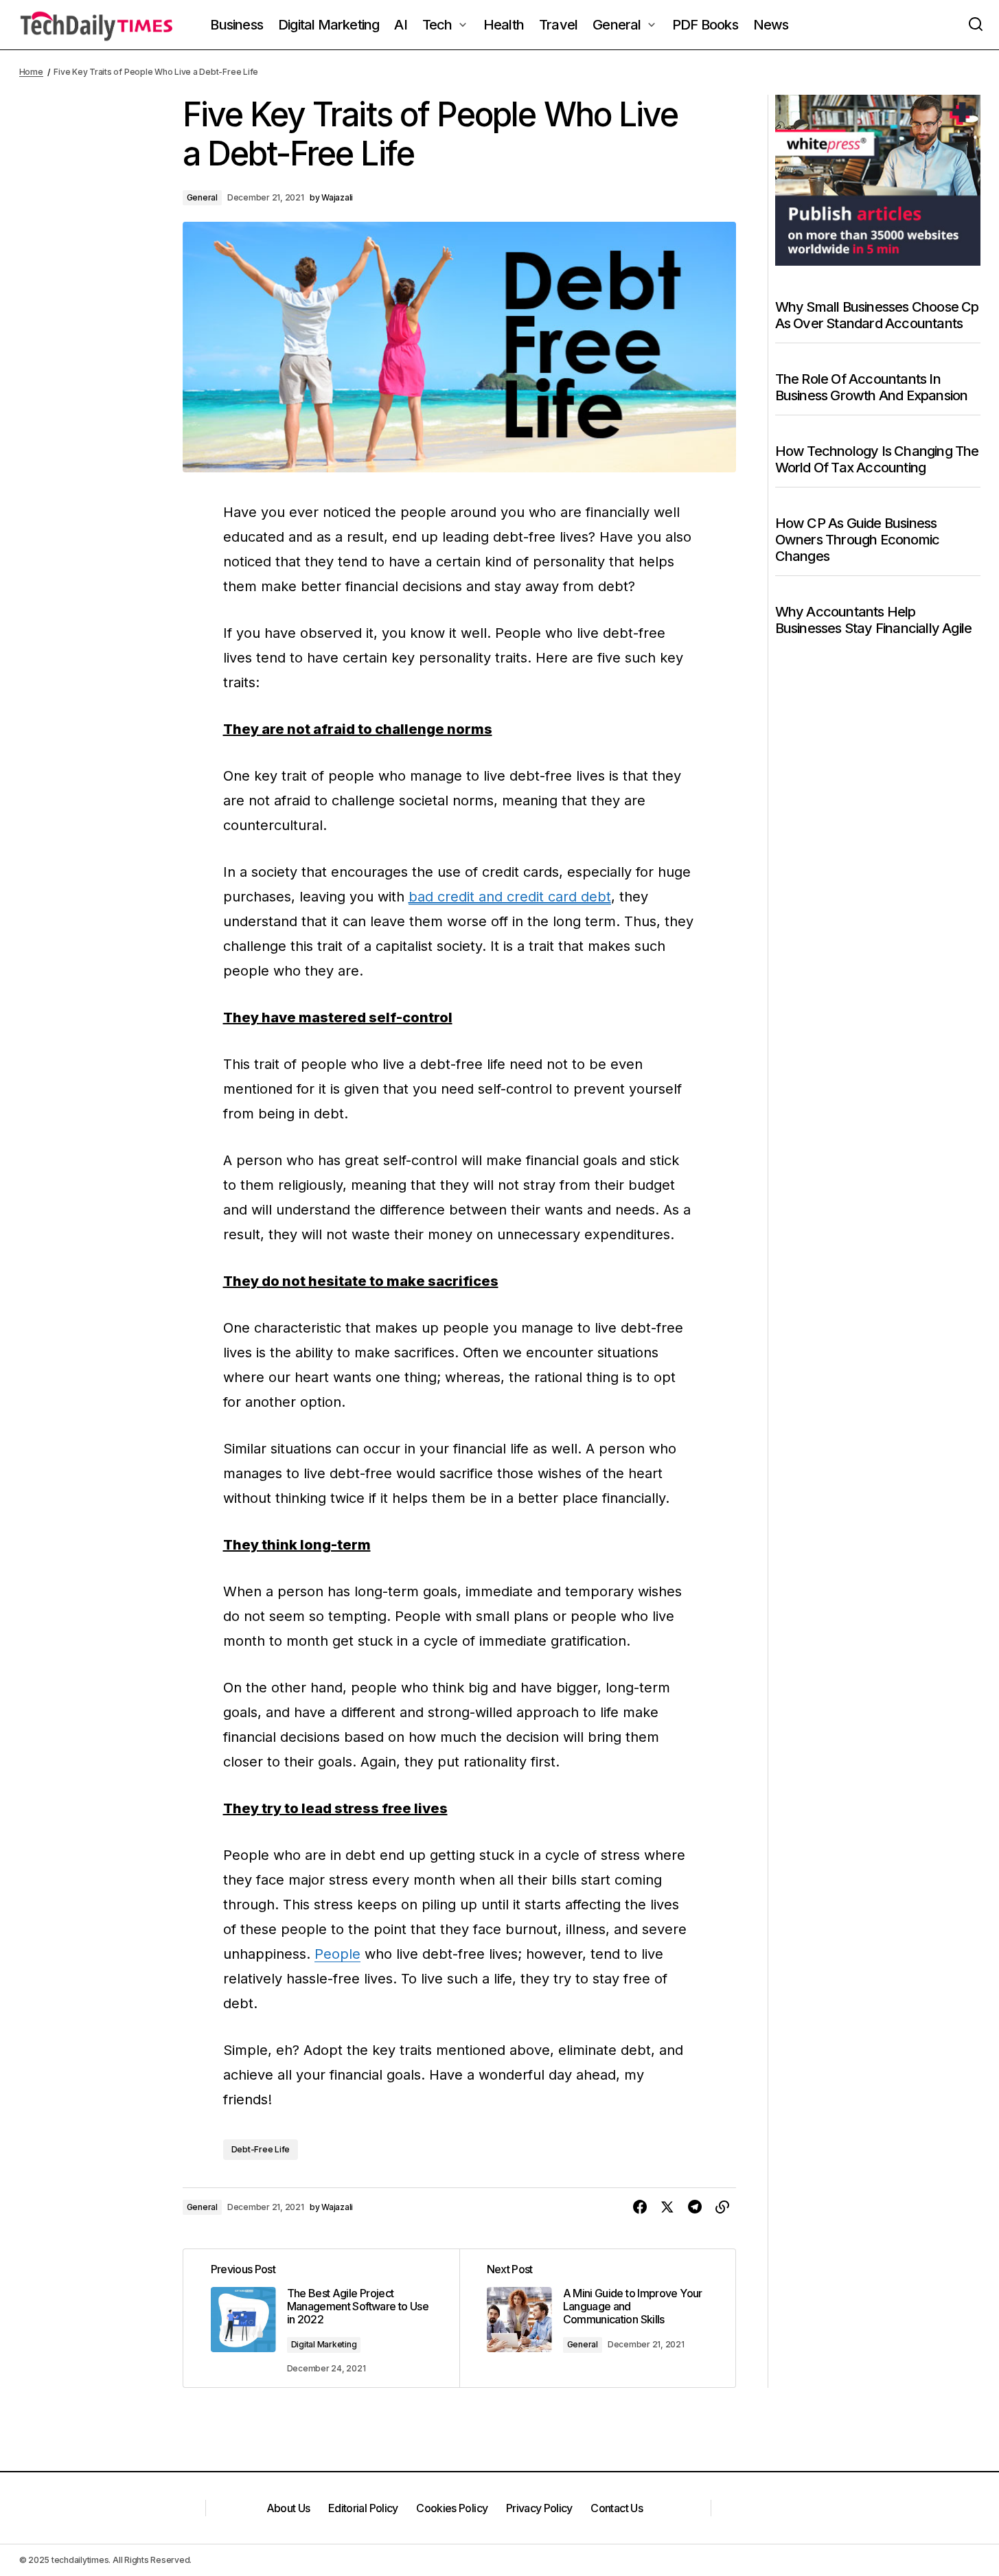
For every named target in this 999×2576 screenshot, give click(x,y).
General (202, 197)
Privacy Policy (539, 2508)
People (337, 1954)
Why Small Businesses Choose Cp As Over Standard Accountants (877, 315)
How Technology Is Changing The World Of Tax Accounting (877, 459)
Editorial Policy (363, 2508)
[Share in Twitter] (667, 2207)
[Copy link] (722, 2207)
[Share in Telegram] (695, 2207)
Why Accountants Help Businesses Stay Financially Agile (874, 620)
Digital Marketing (324, 2344)
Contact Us (617, 2508)
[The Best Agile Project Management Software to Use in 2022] (321, 2319)
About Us (288, 2508)
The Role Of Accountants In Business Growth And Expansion (872, 387)
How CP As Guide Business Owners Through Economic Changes (858, 540)
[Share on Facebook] (640, 2207)
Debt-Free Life (261, 2149)
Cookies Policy (452, 2508)
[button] (976, 25)
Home (31, 72)
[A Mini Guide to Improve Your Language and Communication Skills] (597, 2319)
